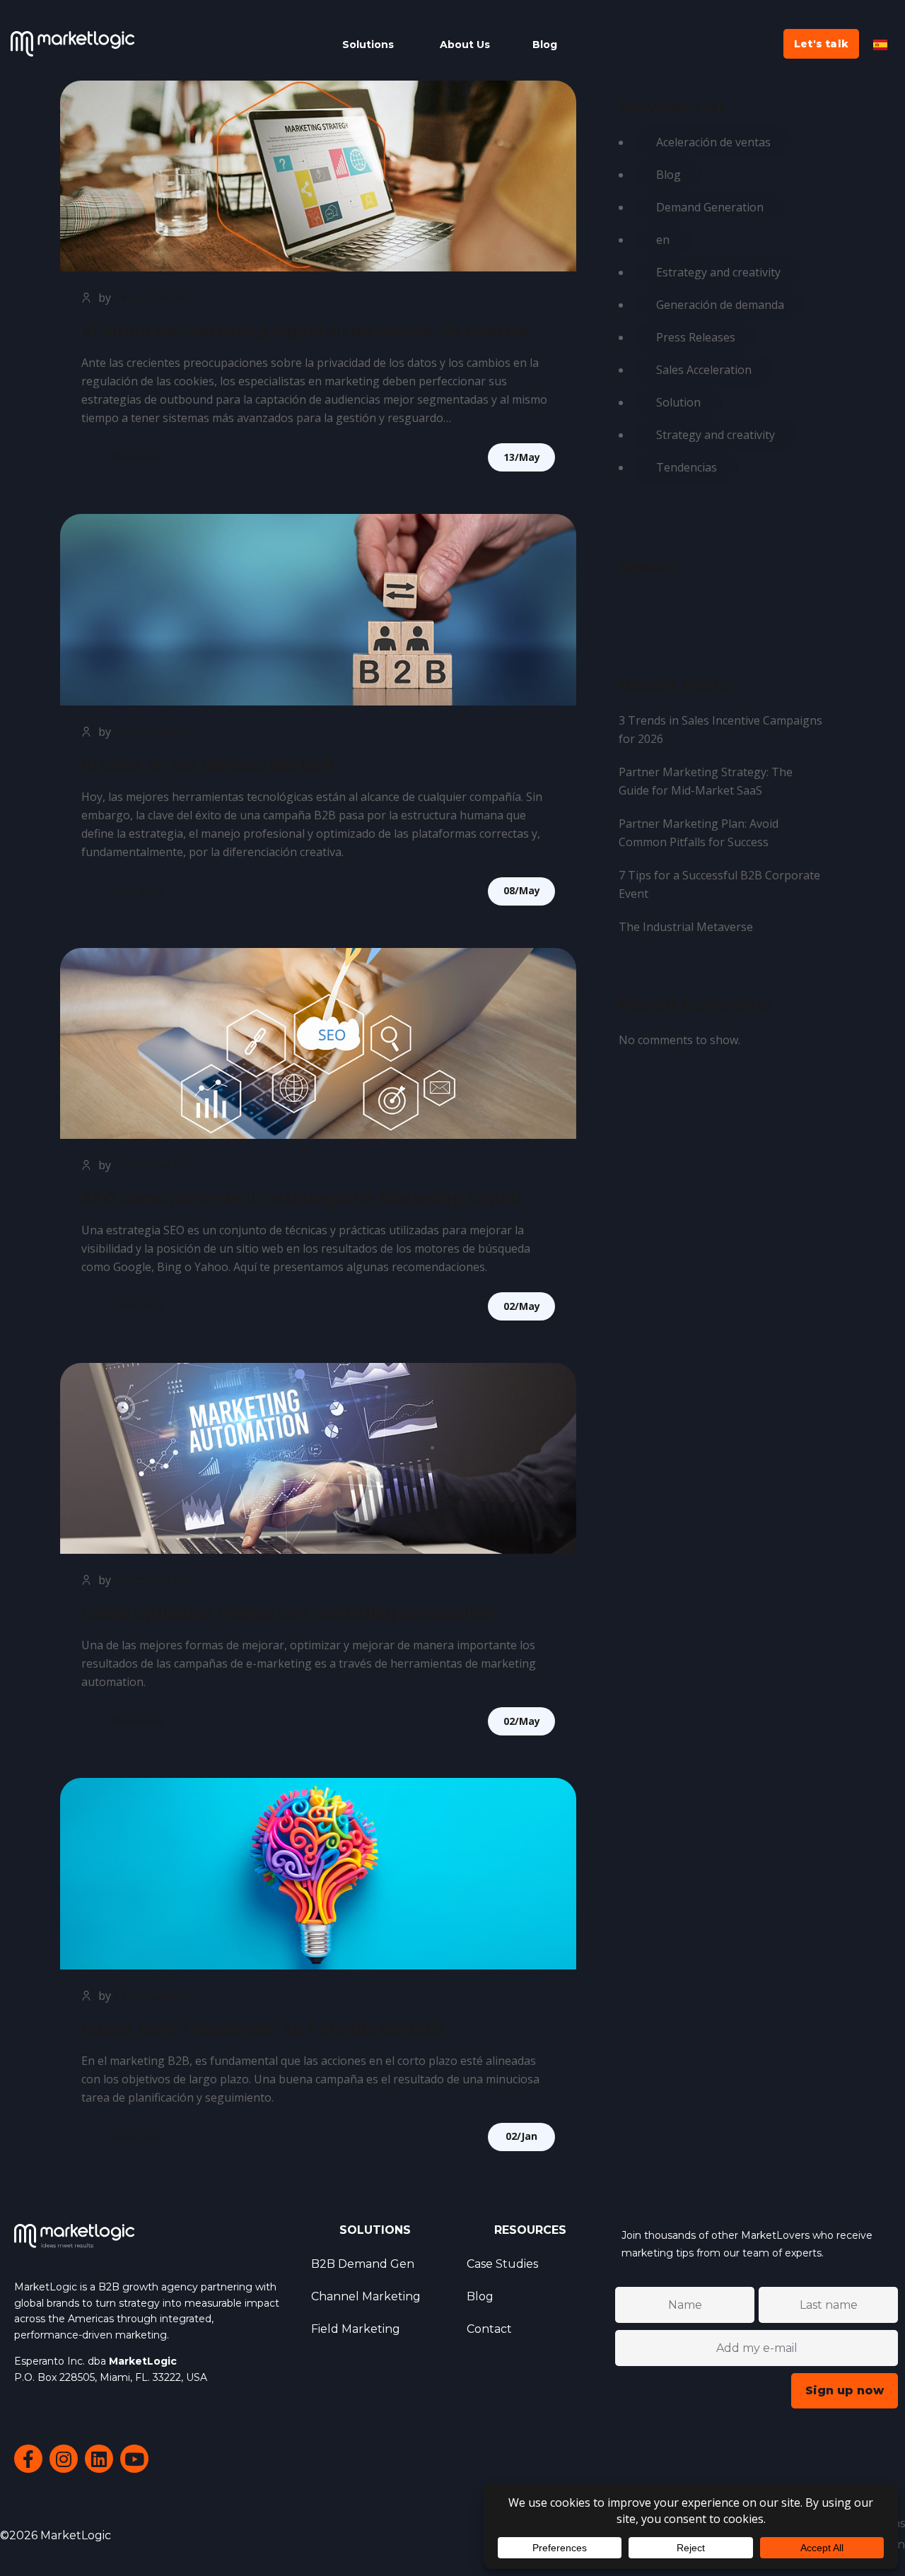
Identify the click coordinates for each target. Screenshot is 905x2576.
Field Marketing (356, 2329)
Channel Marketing (366, 2296)
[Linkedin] (99, 2459)
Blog (668, 175)
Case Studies (502, 2264)
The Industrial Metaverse (686, 927)
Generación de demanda (720, 305)
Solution (678, 402)
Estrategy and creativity (718, 272)
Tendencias (687, 467)
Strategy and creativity (716, 435)
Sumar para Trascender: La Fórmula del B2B (262, 2028)
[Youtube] (134, 2459)
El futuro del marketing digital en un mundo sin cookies (305, 330)
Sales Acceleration (704, 370)
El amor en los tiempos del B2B (208, 765)
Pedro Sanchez (153, 298)
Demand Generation (710, 207)
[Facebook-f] (28, 2459)
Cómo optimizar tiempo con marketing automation (288, 1613)
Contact (489, 2329)
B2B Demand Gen (363, 2264)
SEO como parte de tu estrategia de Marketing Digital (301, 1198)
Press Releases (696, 337)
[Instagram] (64, 2459)
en (663, 240)
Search (647, 566)
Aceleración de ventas (713, 142)
